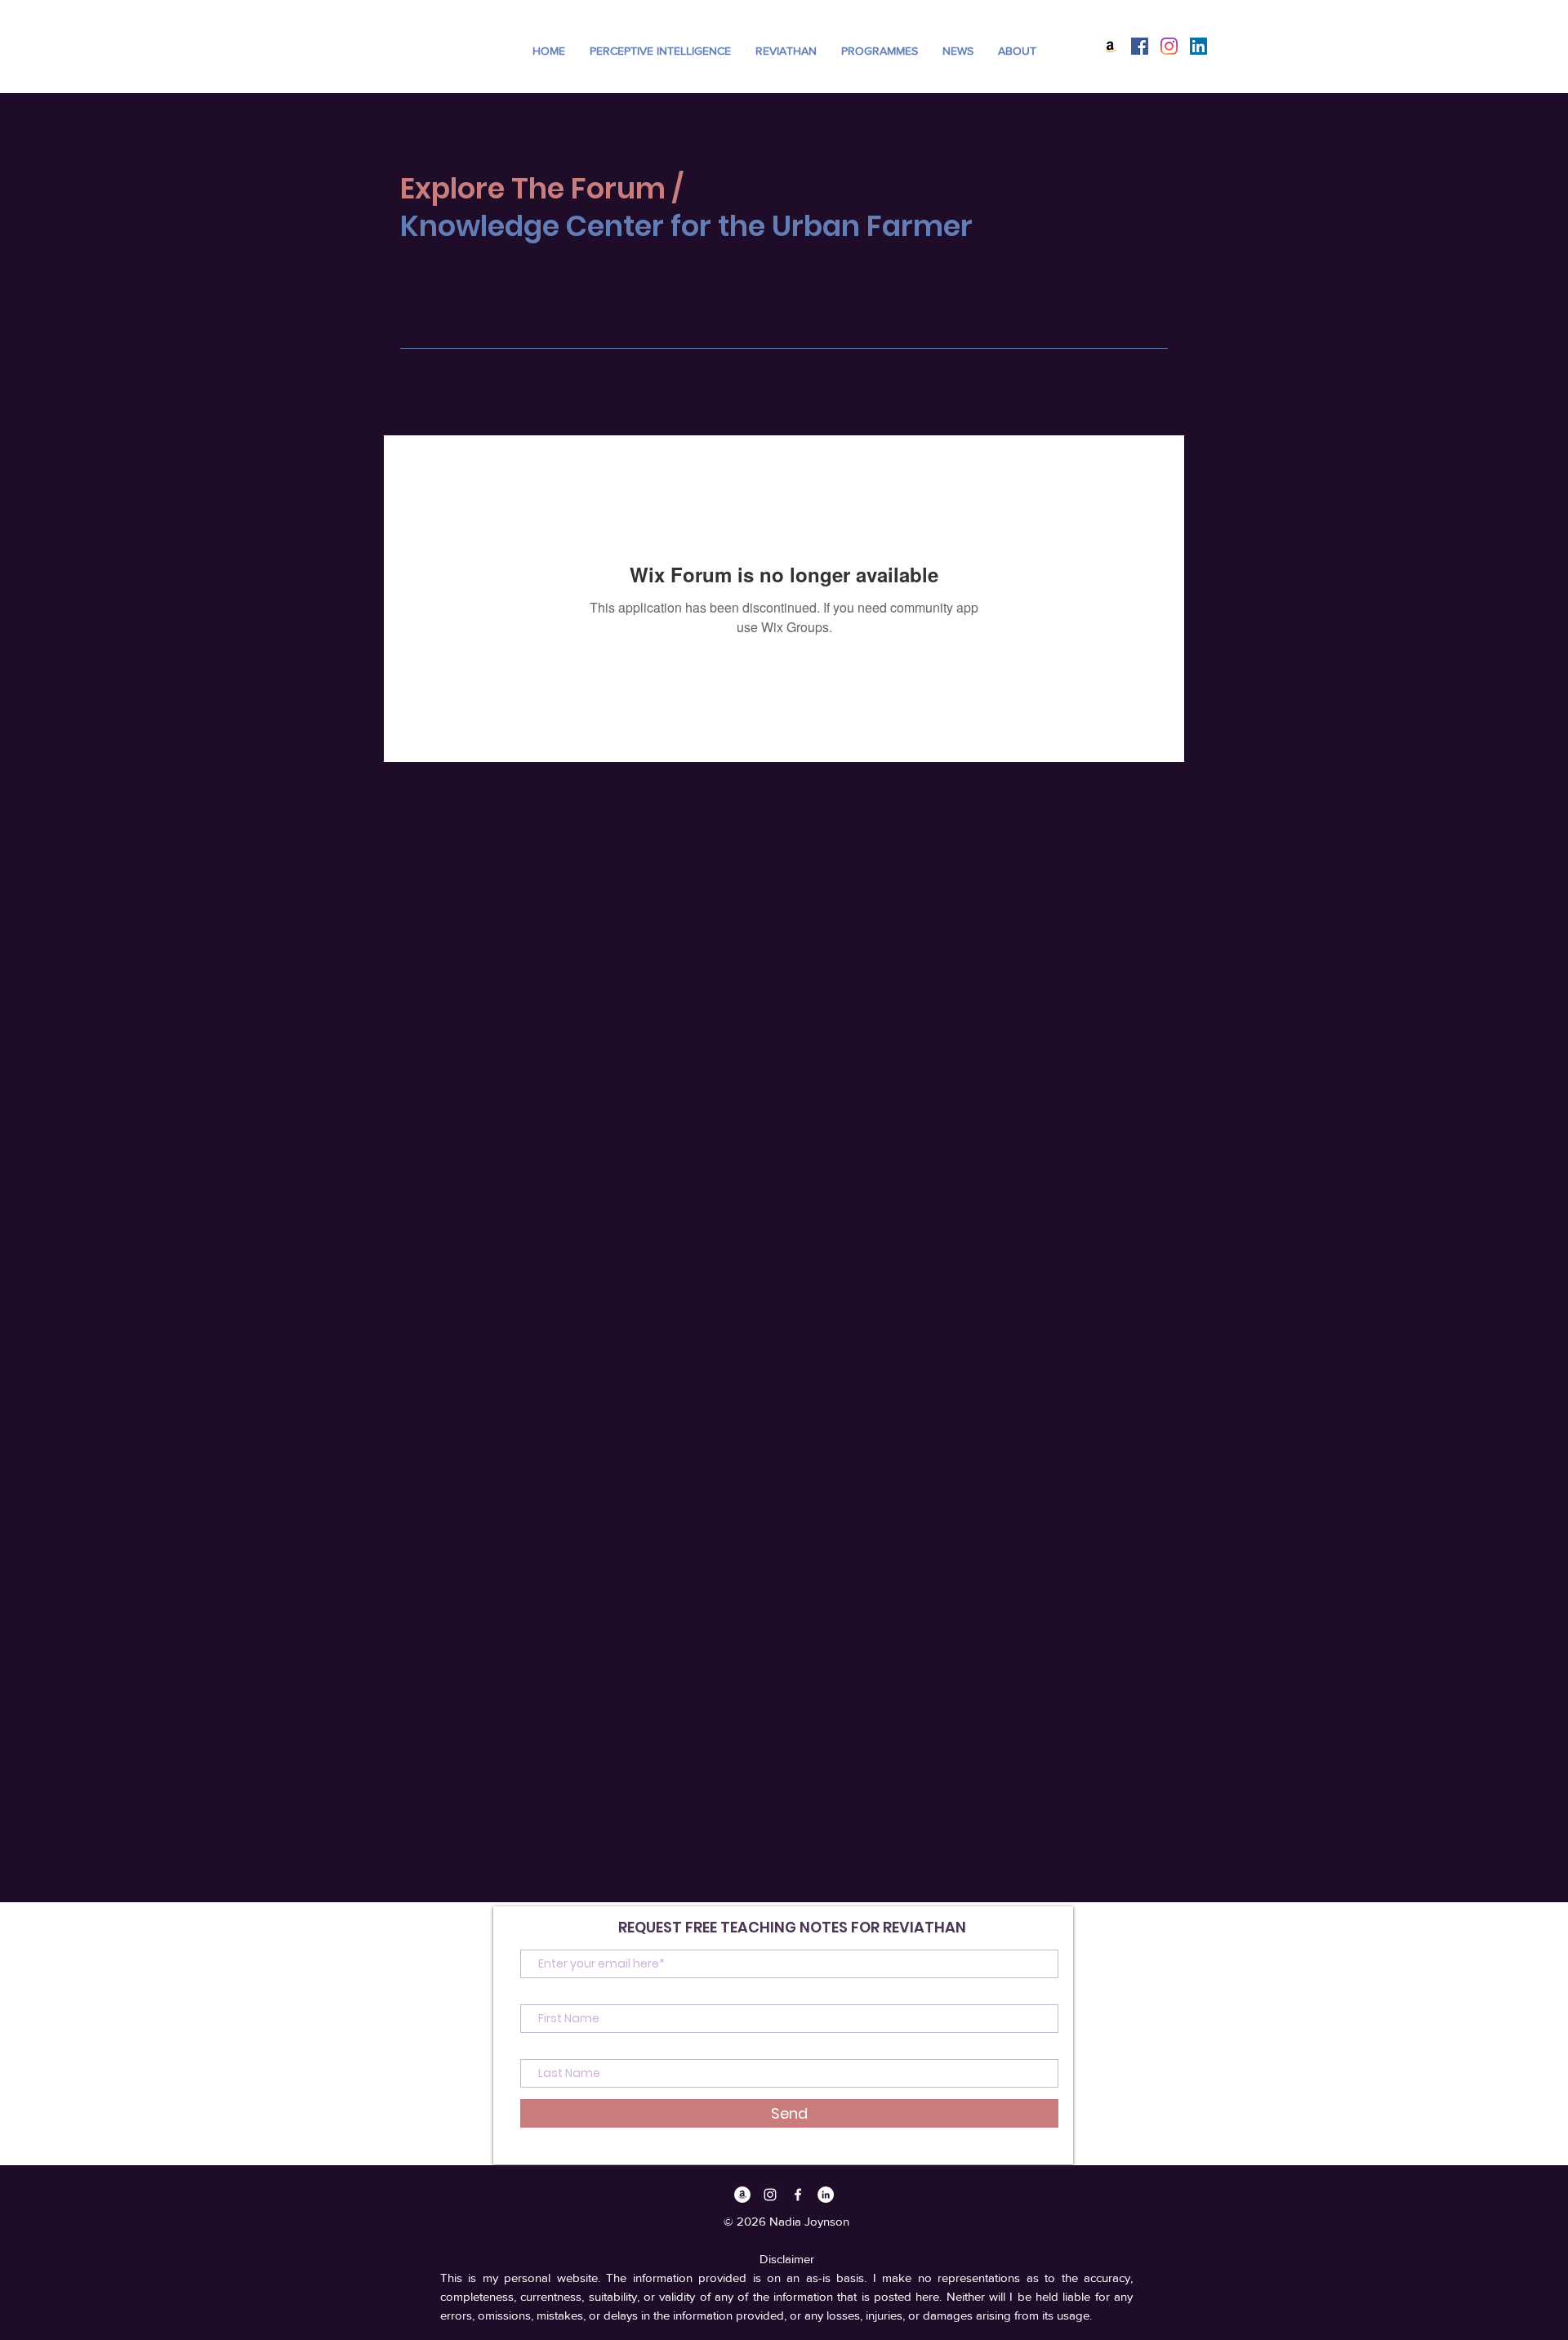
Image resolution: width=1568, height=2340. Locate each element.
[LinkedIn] (1198, 46)
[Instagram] (1169, 46)
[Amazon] (1110, 46)
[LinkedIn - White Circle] (826, 2195)
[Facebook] (1140, 46)
